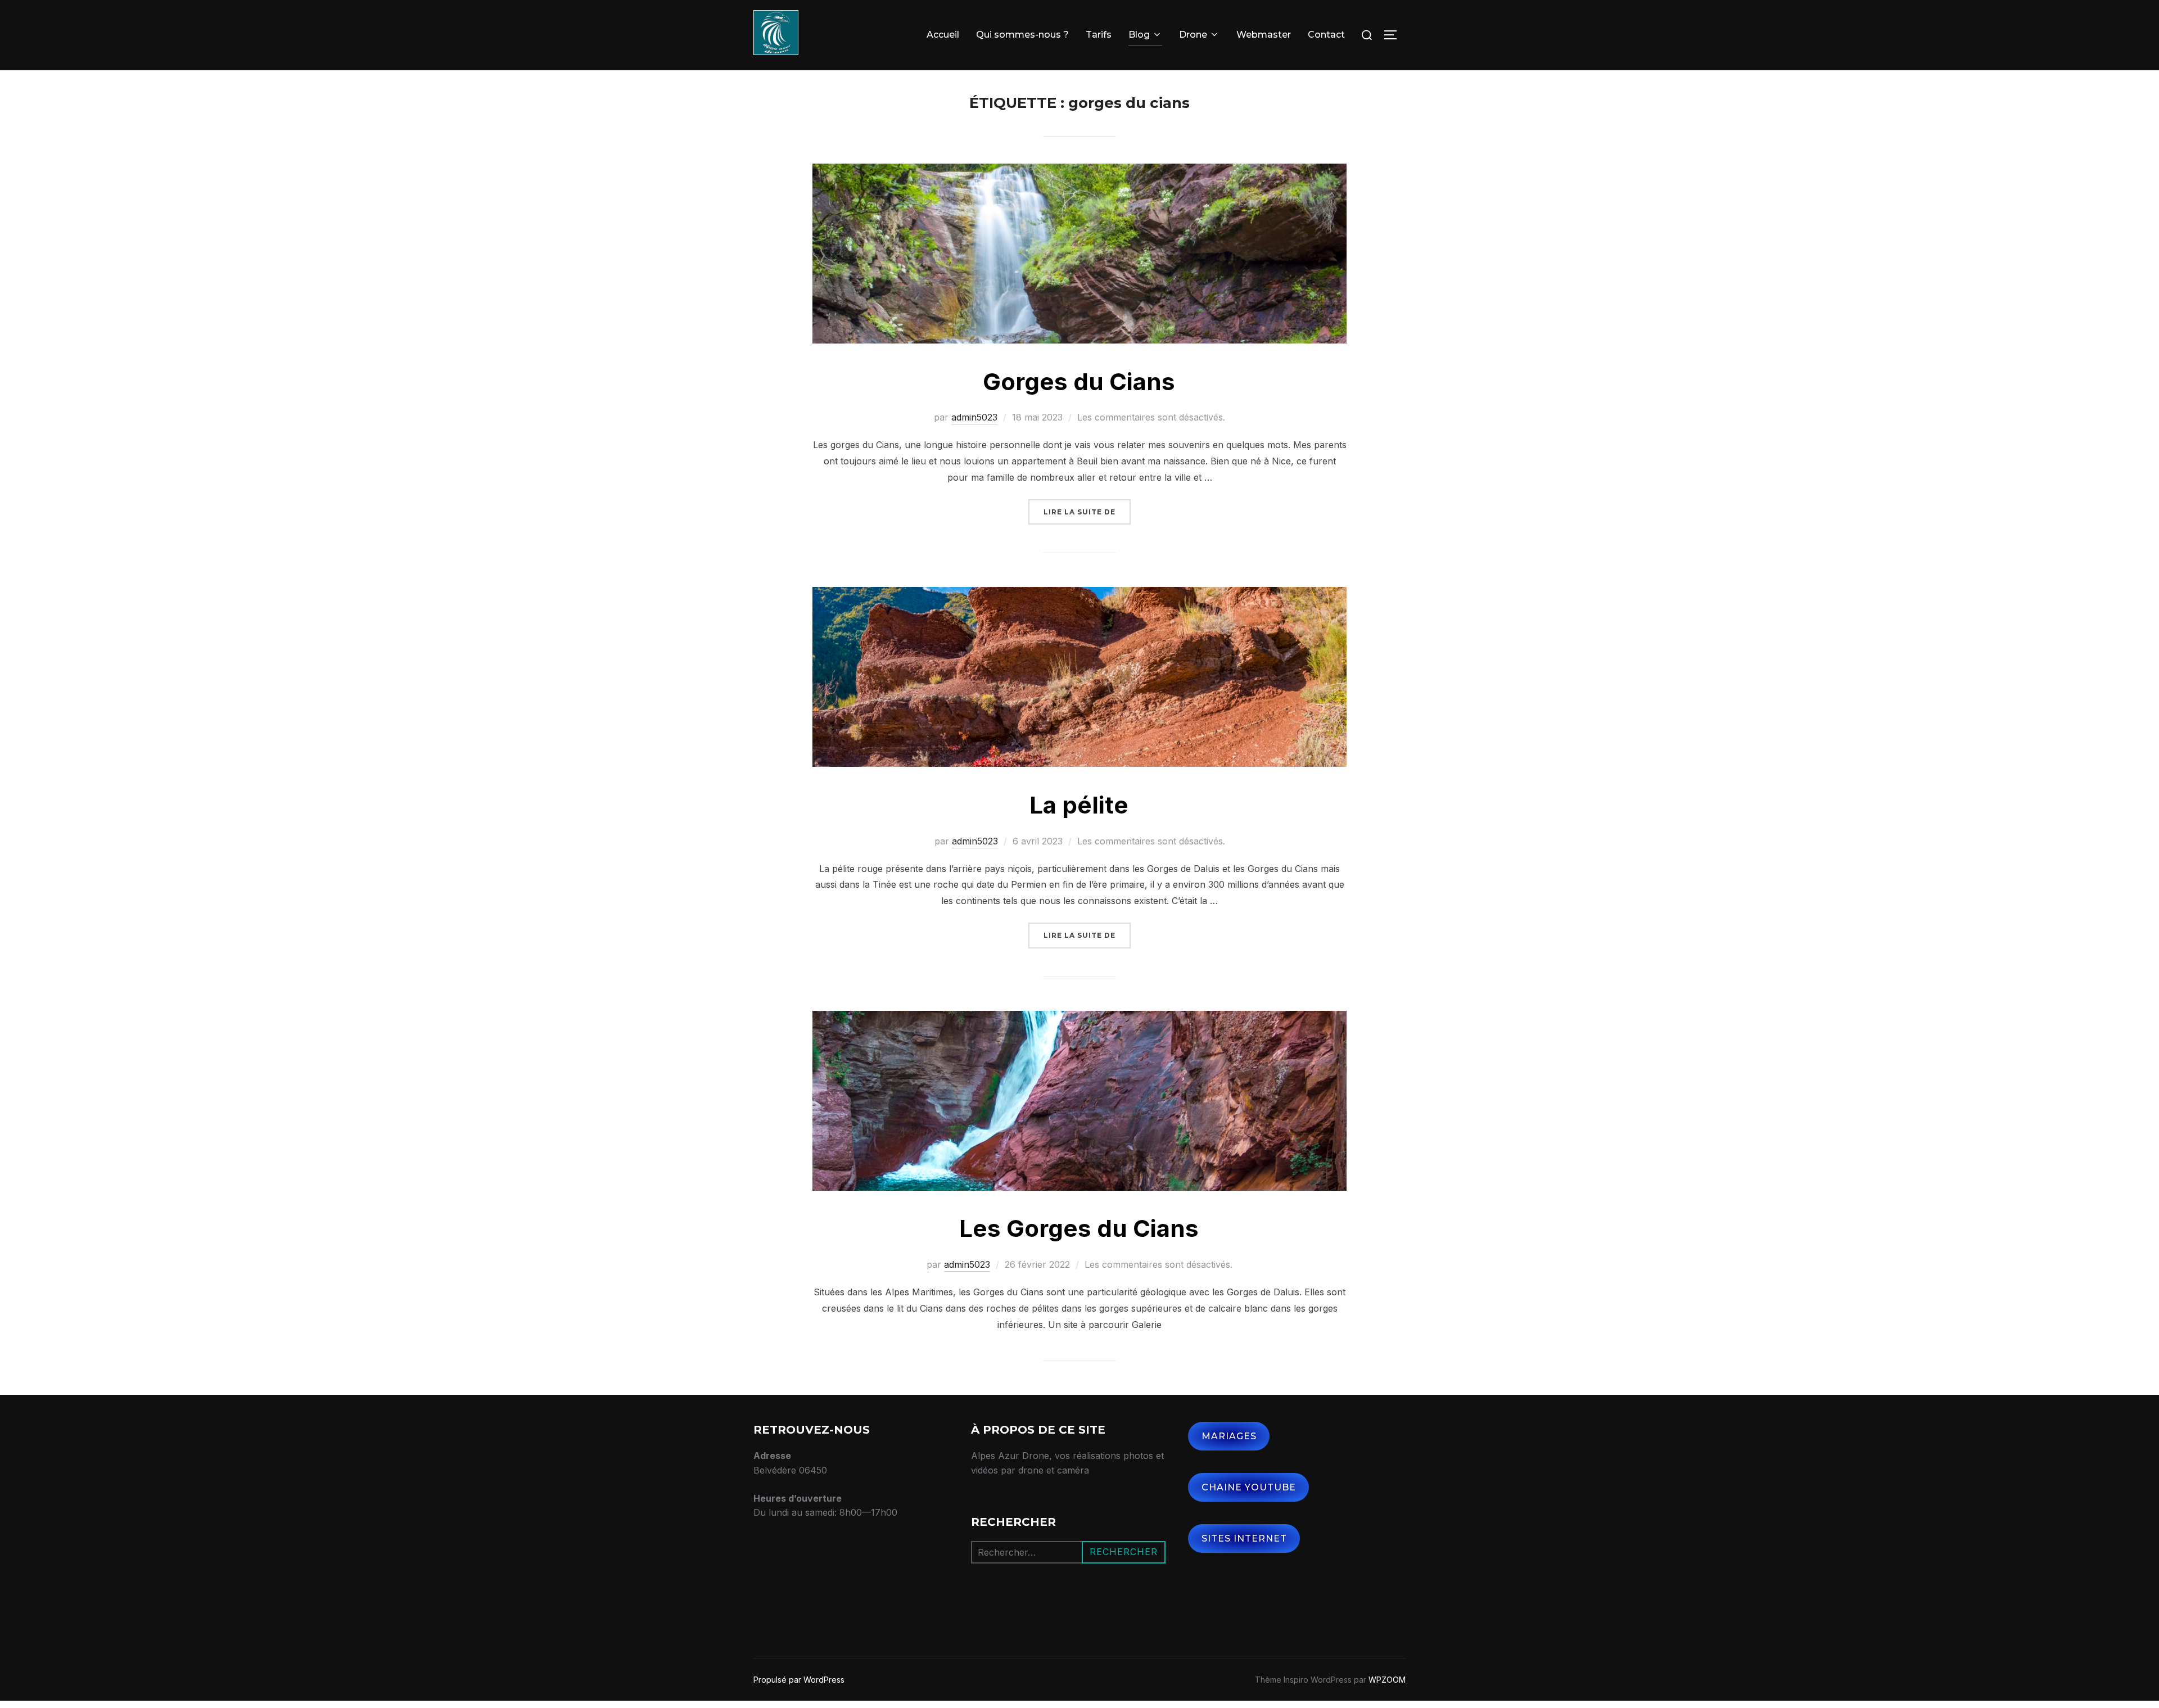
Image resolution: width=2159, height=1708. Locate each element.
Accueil (943, 35)
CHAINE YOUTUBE (1249, 1487)
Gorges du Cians (1079, 381)
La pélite (1079, 805)
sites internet (1244, 1538)
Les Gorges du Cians (1079, 1228)
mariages (1229, 1436)
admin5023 (974, 417)
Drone (1193, 35)
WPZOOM (1387, 1680)
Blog (1139, 35)
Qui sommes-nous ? (1022, 35)
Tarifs (1099, 35)
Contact (1326, 35)
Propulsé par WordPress (799, 1680)
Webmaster (1264, 35)
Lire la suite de (1087, 512)
